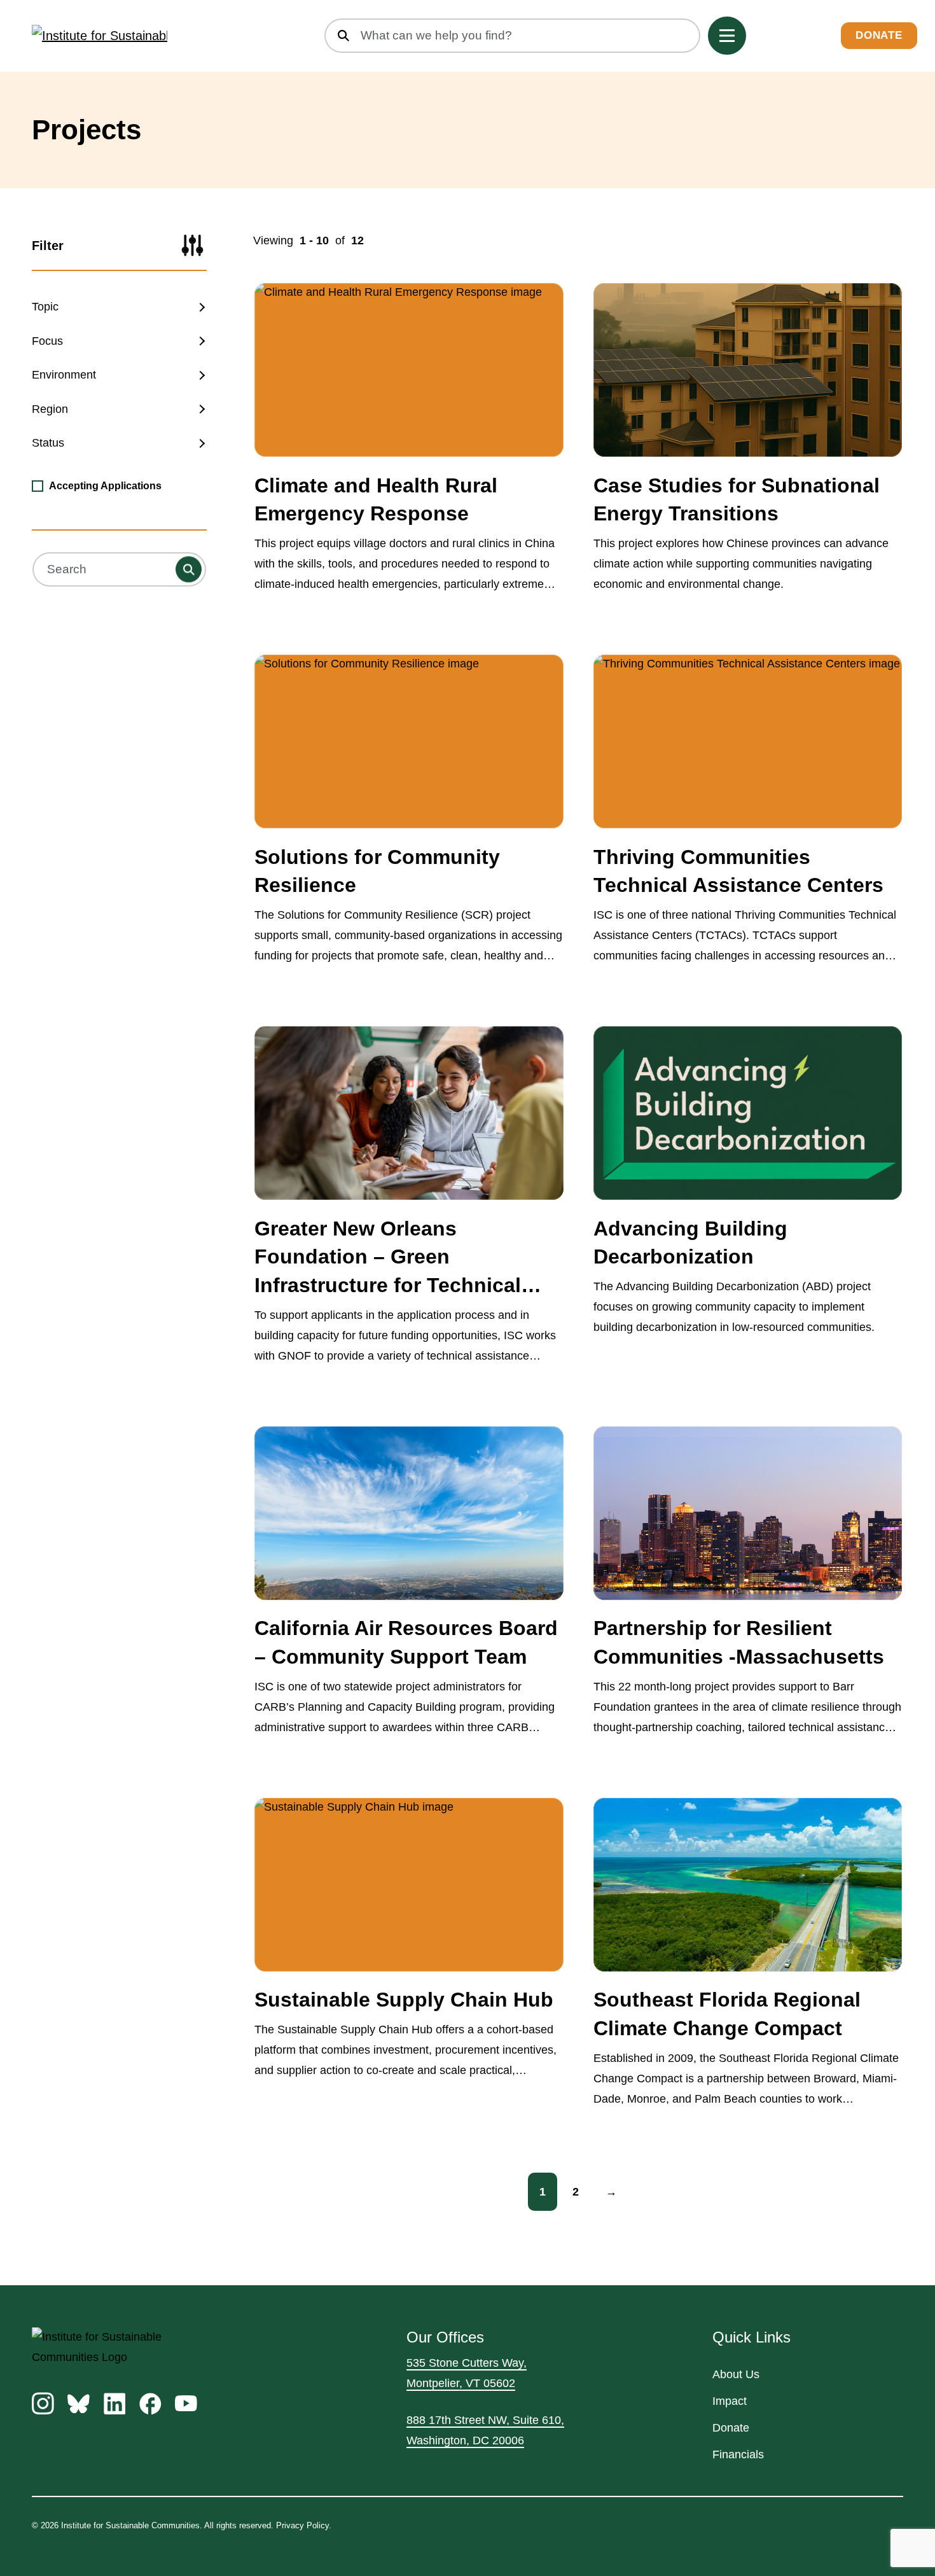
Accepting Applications (105, 486)
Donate (879, 36)
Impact (730, 2401)
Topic (45, 307)
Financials (738, 2454)
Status (48, 443)
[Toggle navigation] (727, 36)
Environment (64, 375)
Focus (47, 341)
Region (50, 409)
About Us (736, 2374)
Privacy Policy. (304, 2525)
